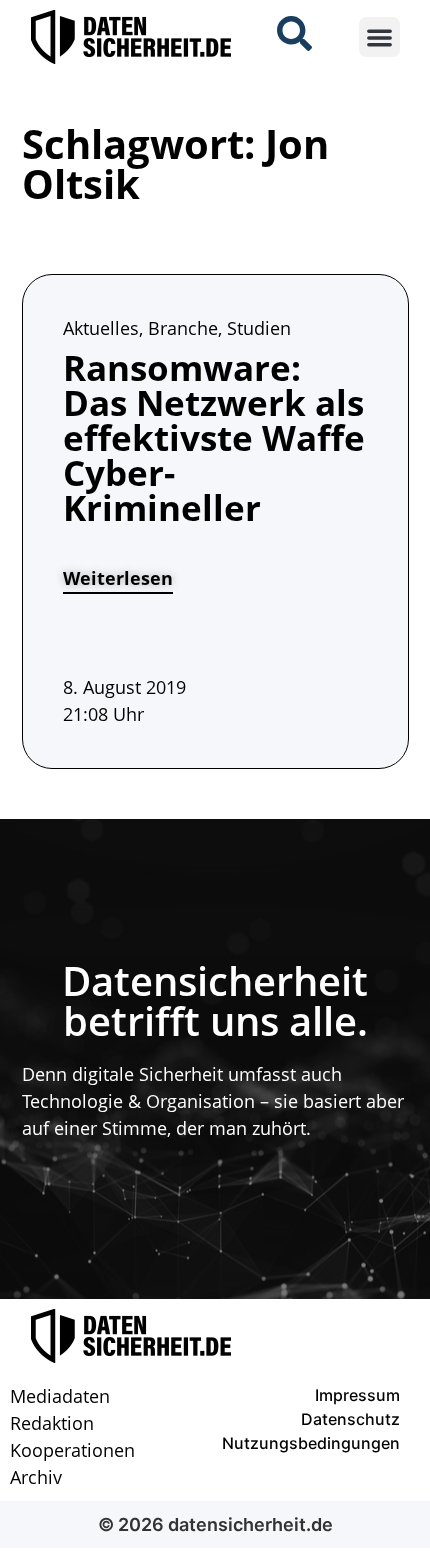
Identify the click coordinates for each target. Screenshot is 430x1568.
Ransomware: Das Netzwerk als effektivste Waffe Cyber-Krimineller (214, 437)
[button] (379, 37)
